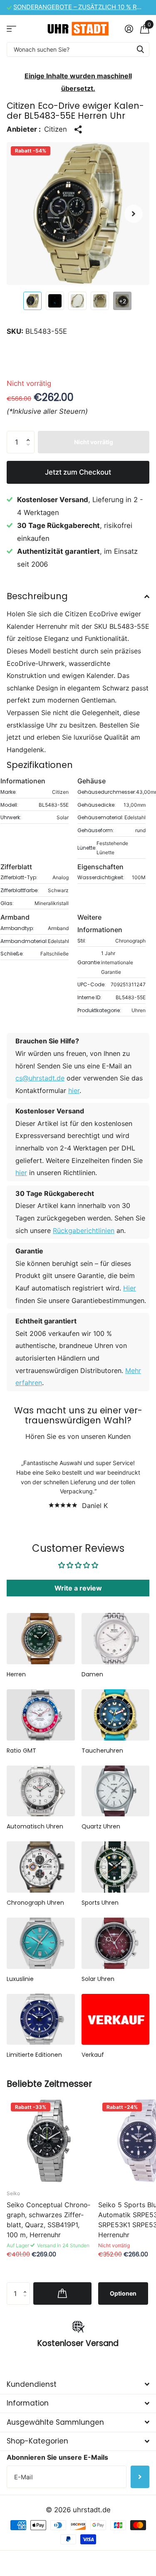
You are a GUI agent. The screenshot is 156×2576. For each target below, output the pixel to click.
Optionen (123, 2293)
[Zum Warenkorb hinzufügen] (62, 2293)
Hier (130, 1288)
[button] (134, 214)
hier (74, 1090)
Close (78, 2384)
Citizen (56, 129)
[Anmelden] (129, 29)
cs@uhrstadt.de (40, 1078)
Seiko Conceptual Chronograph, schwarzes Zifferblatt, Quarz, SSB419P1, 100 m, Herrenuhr (48, 2220)
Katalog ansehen (11, 29)
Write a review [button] (78, 1588)
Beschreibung (37, 596)
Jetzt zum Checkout (78, 472)
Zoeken (140, 49)
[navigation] (32, 301)
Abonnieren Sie (140, 2477)
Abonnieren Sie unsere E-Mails (57, 2457)
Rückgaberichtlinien (84, 1230)
